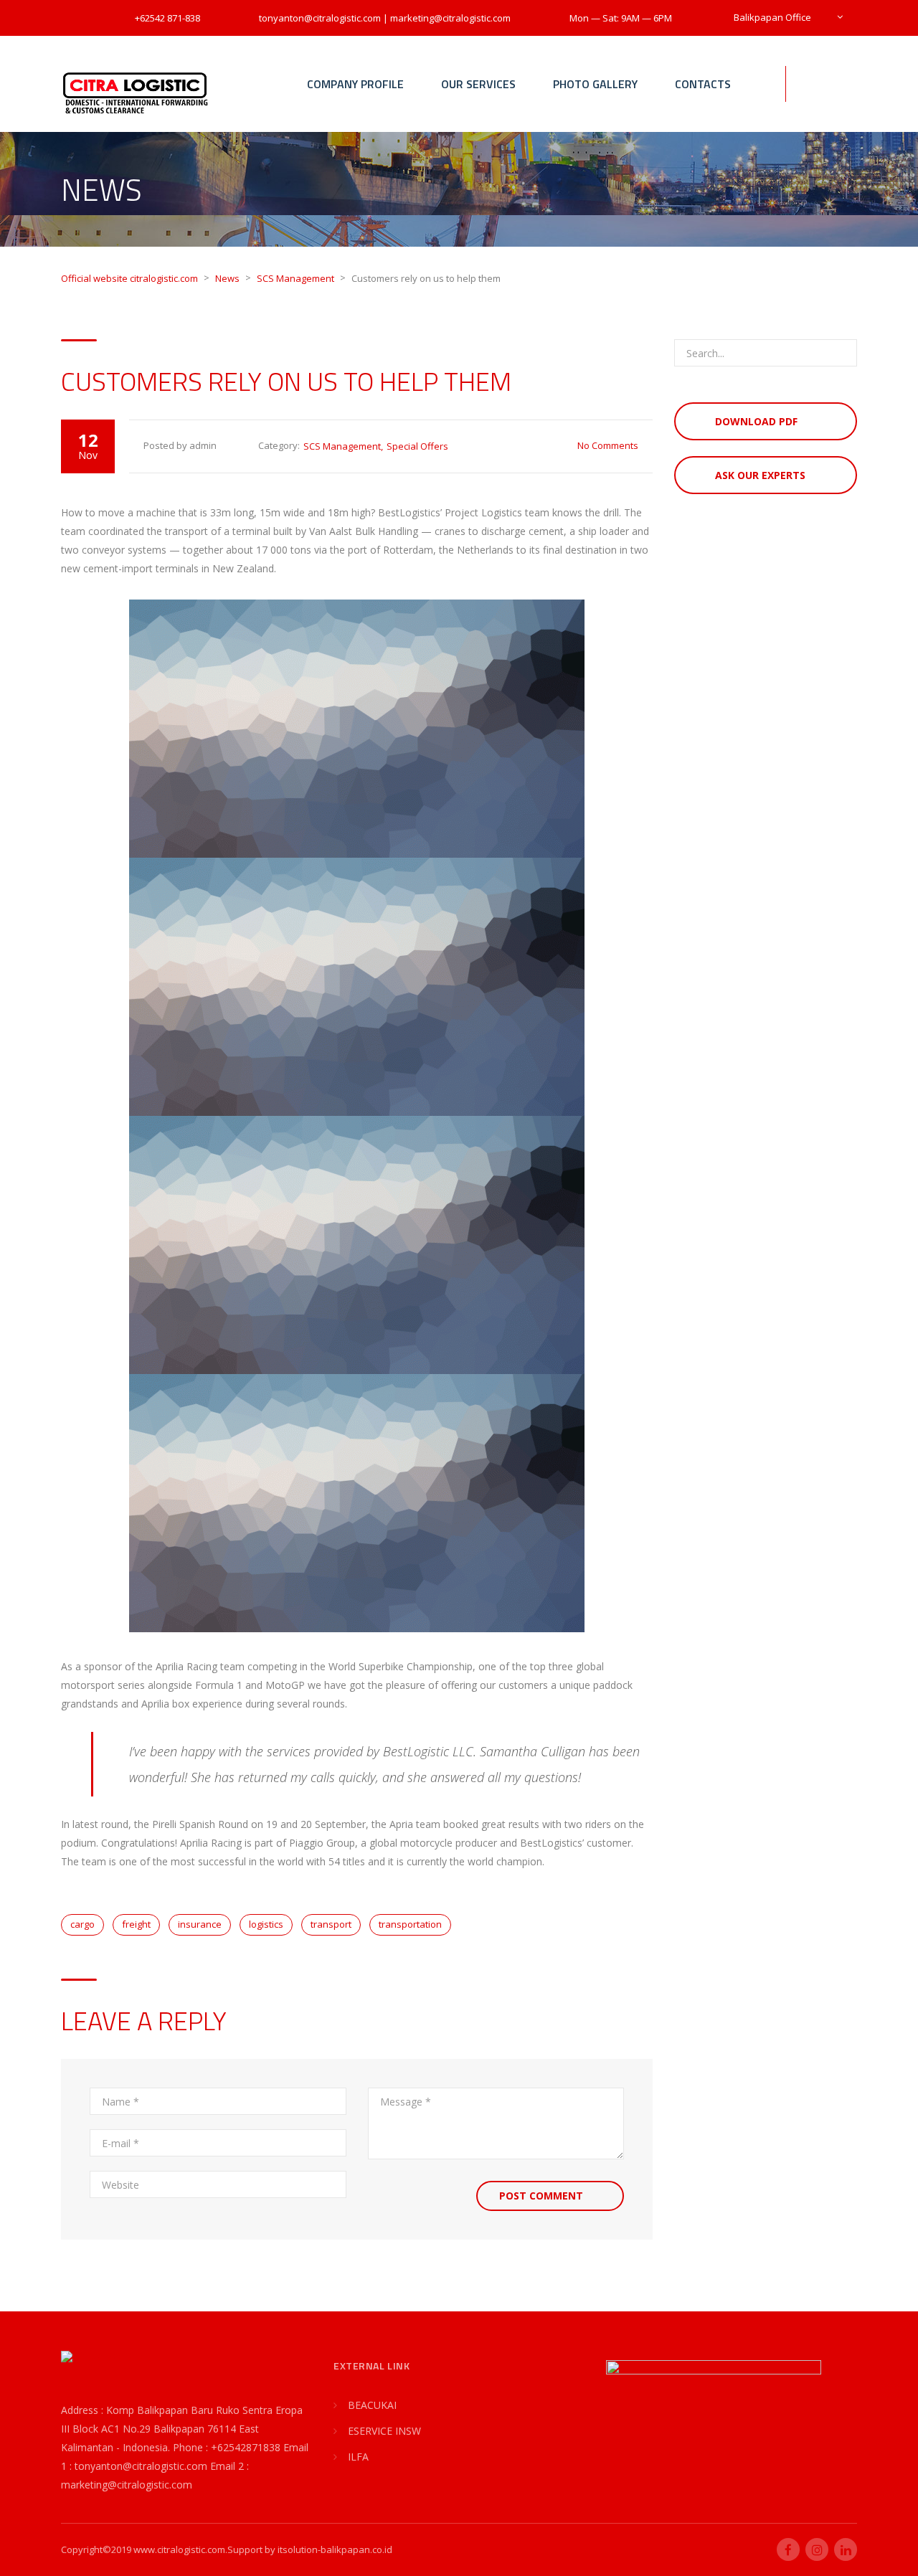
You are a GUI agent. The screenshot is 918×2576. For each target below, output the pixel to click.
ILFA (358, 2457)
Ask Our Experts (760, 475)
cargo (82, 1924)
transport (331, 1924)
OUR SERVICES (478, 84)
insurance (200, 1924)
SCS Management (342, 446)
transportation (410, 1924)
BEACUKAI (372, 2405)
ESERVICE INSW (384, 2431)
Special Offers (417, 446)
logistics (266, 1924)
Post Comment (541, 2196)
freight (136, 1924)
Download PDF (756, 421)
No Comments (608, 445)
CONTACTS (703, 84)
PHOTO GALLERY (595, 84)
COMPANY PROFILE (355, 84)
